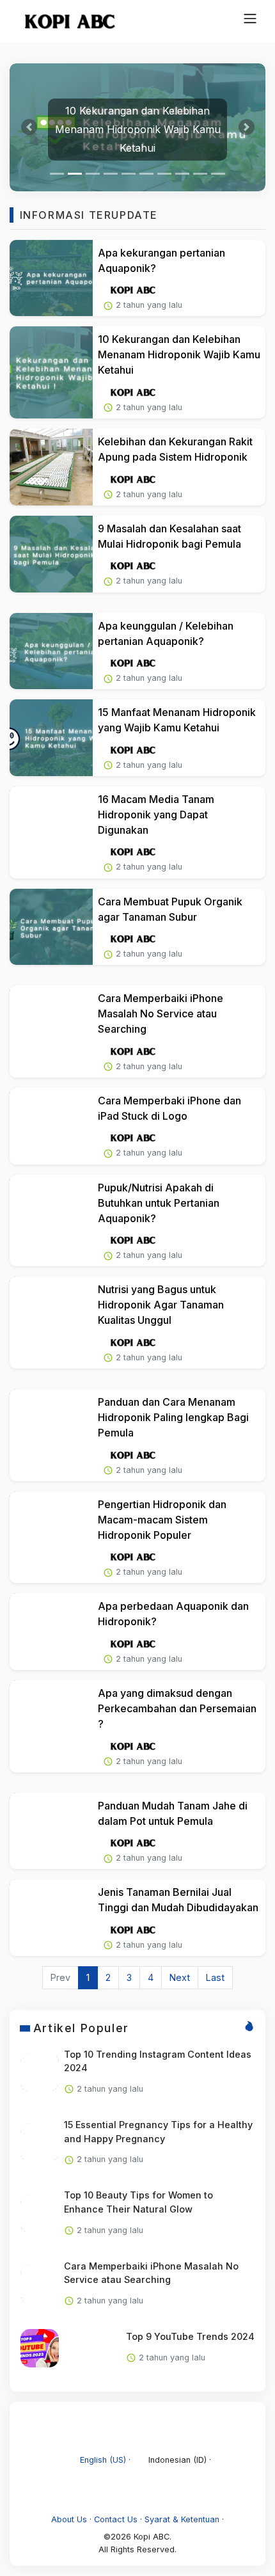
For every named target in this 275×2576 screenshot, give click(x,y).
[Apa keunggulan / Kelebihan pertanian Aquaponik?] (51, 651)
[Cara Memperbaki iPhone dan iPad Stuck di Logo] (51, 1126)
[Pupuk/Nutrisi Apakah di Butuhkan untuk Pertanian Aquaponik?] (51, 1221)
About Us (69, 2519)
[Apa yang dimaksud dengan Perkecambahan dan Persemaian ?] (51, 1726)
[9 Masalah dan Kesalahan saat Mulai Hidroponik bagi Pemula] (51, 554)
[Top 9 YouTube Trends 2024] (40, 2348)
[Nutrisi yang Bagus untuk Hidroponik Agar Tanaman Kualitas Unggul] (51, 1323)
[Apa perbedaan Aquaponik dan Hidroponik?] (51, 1632)
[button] (29, 127)
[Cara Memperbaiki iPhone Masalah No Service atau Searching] (51, 1031)
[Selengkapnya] (133, 290)
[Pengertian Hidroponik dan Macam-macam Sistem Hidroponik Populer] (51, 1538)
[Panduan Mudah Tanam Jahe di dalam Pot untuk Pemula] (51, 1831)
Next (180, 1977)
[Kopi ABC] (64, 21)
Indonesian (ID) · (178, 2460)
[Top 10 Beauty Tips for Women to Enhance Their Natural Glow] (40, 2214)
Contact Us (116, 2519)
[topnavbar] (250, 19)
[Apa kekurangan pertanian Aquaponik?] (51, 278)
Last (215, 1977)
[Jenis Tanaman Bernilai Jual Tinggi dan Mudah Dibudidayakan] (51, 1918)
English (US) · (105, 2460)
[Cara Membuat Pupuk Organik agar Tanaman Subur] (51, 927)
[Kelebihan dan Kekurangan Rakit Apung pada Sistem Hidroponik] (51, 467)
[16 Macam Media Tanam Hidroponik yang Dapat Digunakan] (51, 832)
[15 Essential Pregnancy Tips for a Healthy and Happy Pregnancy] (40, 2143)
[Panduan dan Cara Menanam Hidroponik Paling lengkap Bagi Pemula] (51, 1435)
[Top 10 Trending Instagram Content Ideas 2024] (40, 2072)
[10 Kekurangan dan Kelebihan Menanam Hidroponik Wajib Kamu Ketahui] (51, 372)
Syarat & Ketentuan (182, 2519)
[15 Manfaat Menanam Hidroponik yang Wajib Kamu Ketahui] (51, 738)
